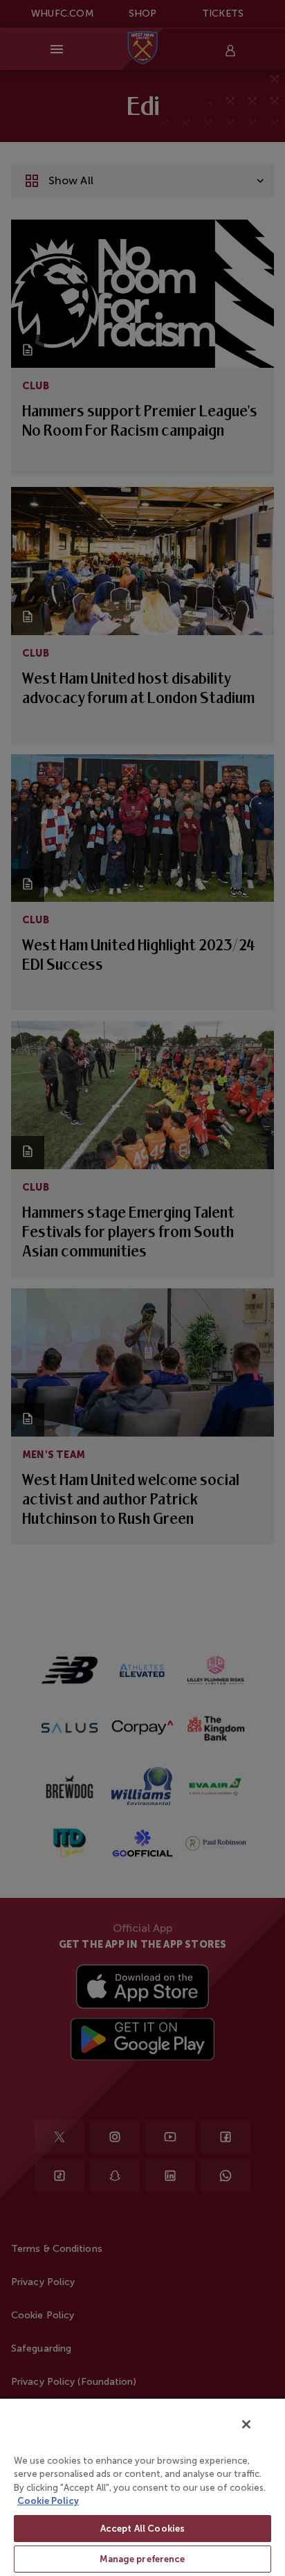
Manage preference (142, 2559)
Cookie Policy (48, 2501)
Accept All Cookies (142, 2529)
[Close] (246, 2424)
